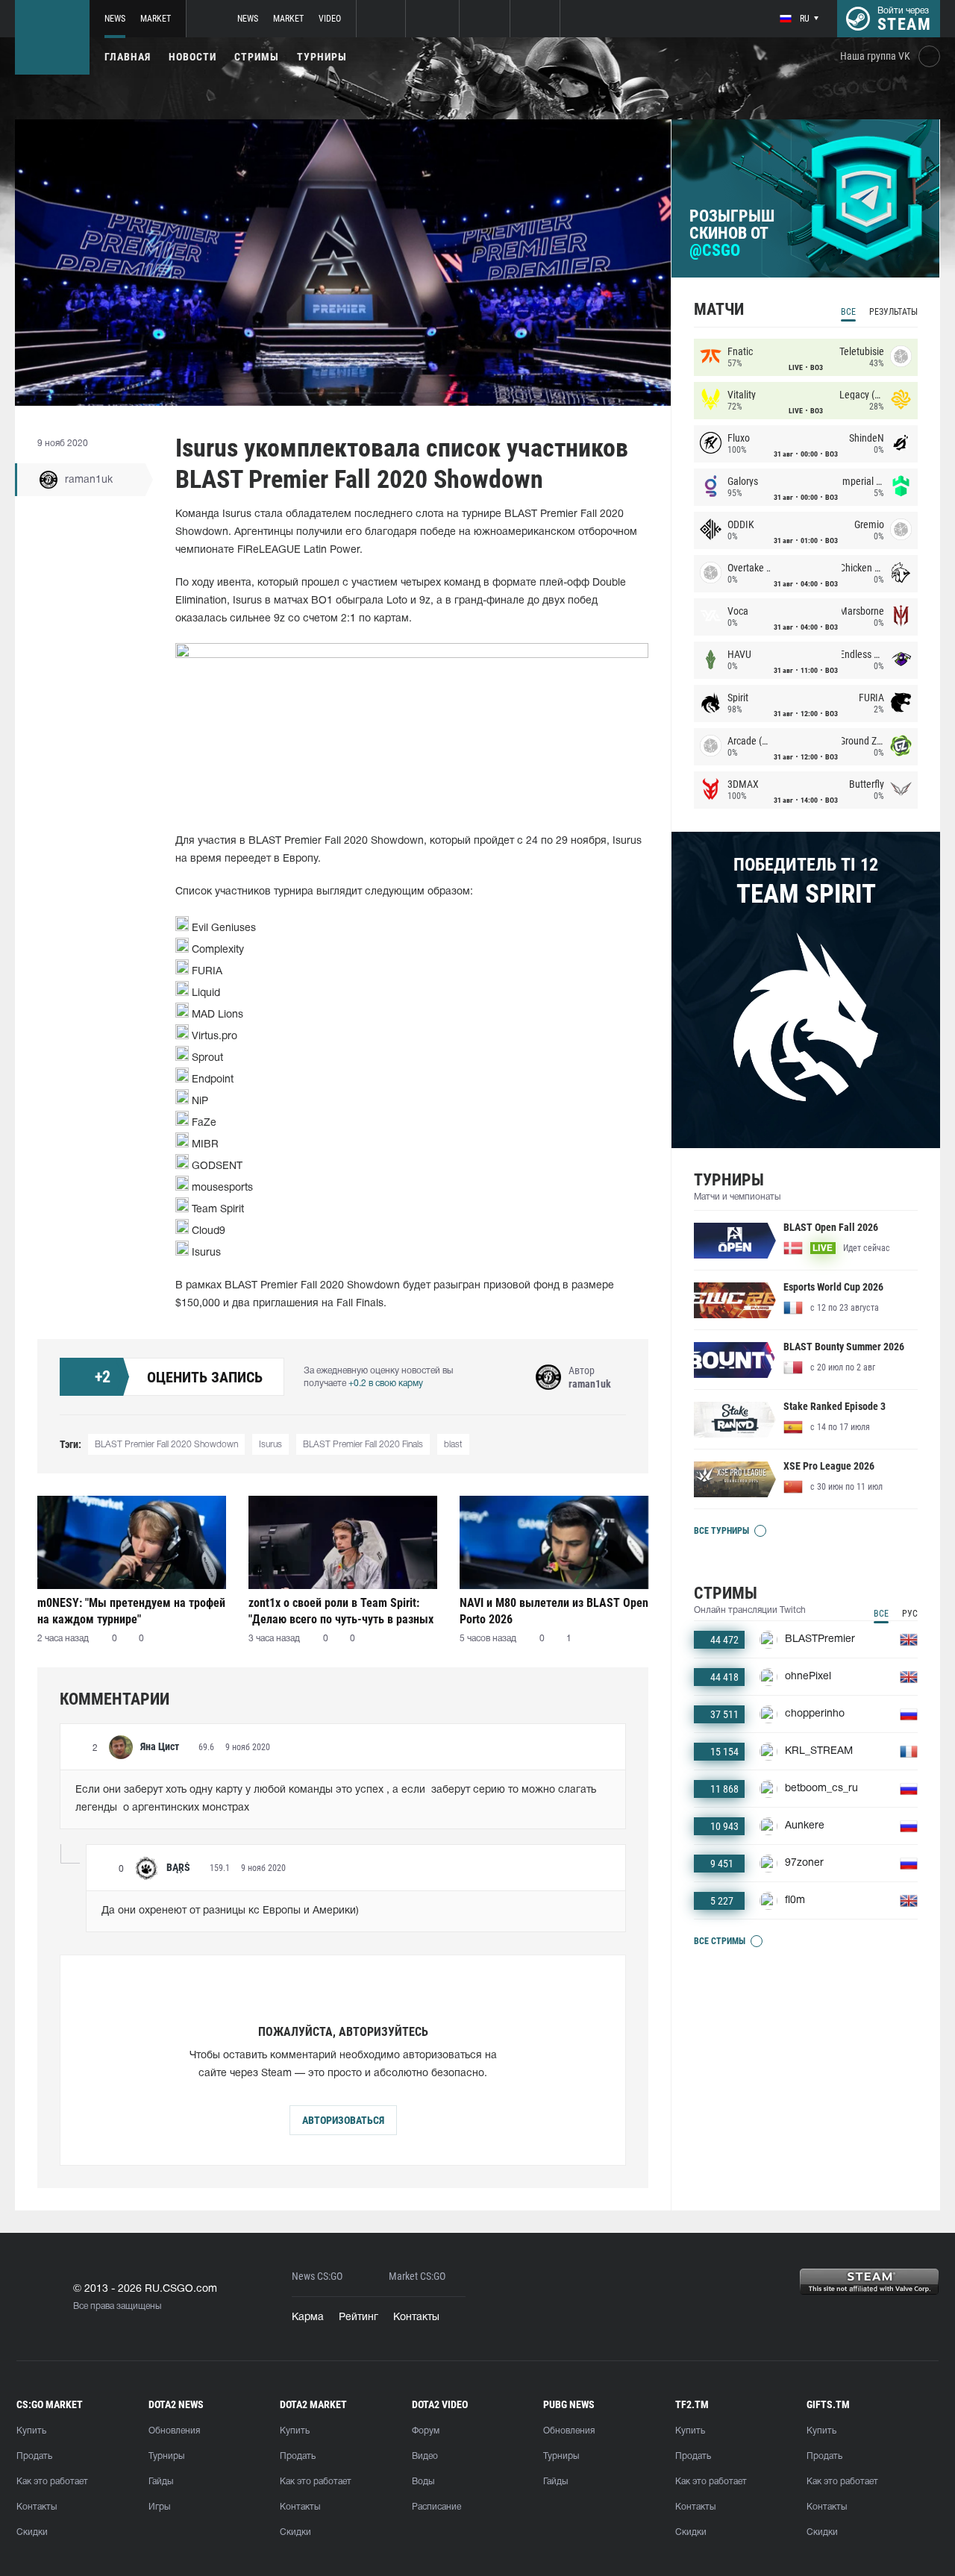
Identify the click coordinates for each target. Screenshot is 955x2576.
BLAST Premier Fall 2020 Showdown (166, 1445)
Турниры (322, 57)
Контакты (416, 2318)
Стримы (257, 57)
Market (156, 19)
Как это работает (52, 2482)
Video (330, 19)
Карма (308, 2318)
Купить (31, 2431)
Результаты (893, 312)
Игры (159, 2507)
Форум (426, 2431)
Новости (192, 57)
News (115, 19)
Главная (128, 57)
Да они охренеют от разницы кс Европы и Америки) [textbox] (230, 1911)
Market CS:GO (417, 2276)
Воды (423, 2482)
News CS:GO (317, 2276)
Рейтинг (358, 2318)
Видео (425, 2456)
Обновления (174, 2431)
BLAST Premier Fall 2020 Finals (363, 1445)
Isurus (270, 1445)
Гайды (161, 2482)
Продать (34, 2456)
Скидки (32, 2532)
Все (848, 312)
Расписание (436, 2507)
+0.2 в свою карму (386, 1383)
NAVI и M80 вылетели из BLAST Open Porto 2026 (554, 1611)
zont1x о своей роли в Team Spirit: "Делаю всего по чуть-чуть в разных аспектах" (341, 1611)
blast (453, 1445)
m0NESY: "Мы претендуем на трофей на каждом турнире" (131, 1611)
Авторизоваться (343, 2120)
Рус (910, 1614)
